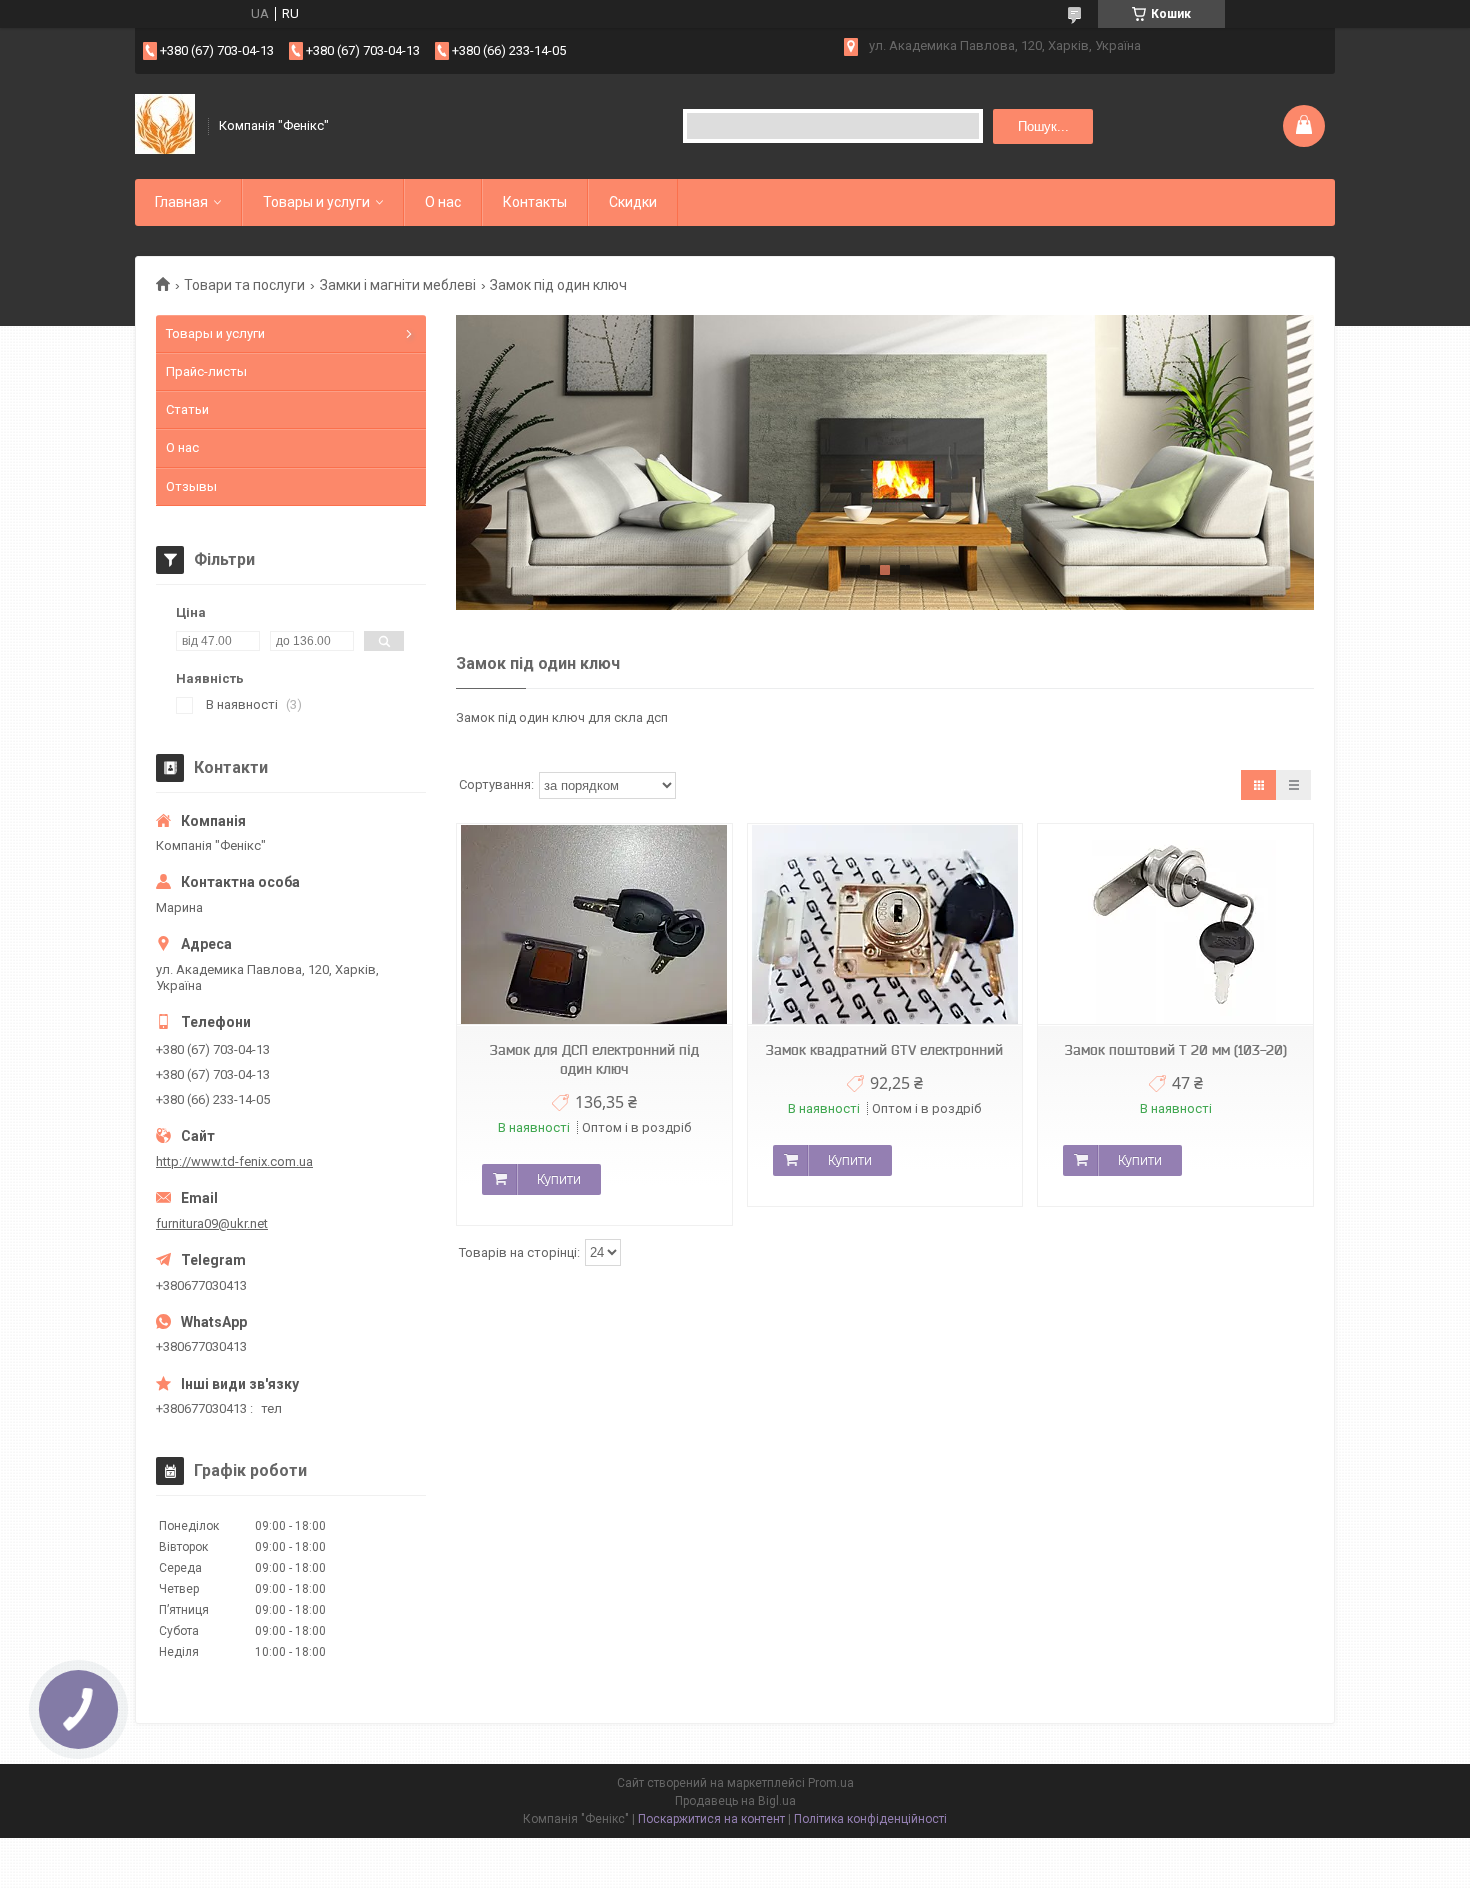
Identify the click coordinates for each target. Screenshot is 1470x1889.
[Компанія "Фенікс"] (165, 126)
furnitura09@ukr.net (212, 1223)
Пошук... (1043, 126)
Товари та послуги (244, 285)
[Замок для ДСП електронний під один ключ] (594, 924)
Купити (559, 1179)
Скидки (633, 202)
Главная (181, 202)
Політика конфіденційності (870, 1819)
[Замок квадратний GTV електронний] (885, 924)
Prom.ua (831, 1783)
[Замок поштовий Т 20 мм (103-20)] (1175, 924)
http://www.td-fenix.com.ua (234, 1161)
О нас (443, 202)
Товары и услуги (316, 202)
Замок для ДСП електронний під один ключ (594, 1059)
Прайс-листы (206, 371)
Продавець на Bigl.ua (735, 1801)
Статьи (187, 409)
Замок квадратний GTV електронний (884, 1050)
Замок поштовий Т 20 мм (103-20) (1176, 1050)
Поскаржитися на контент (711, 1819)
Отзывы (191, 486)
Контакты (535, 202)
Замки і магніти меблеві (398, 285)
